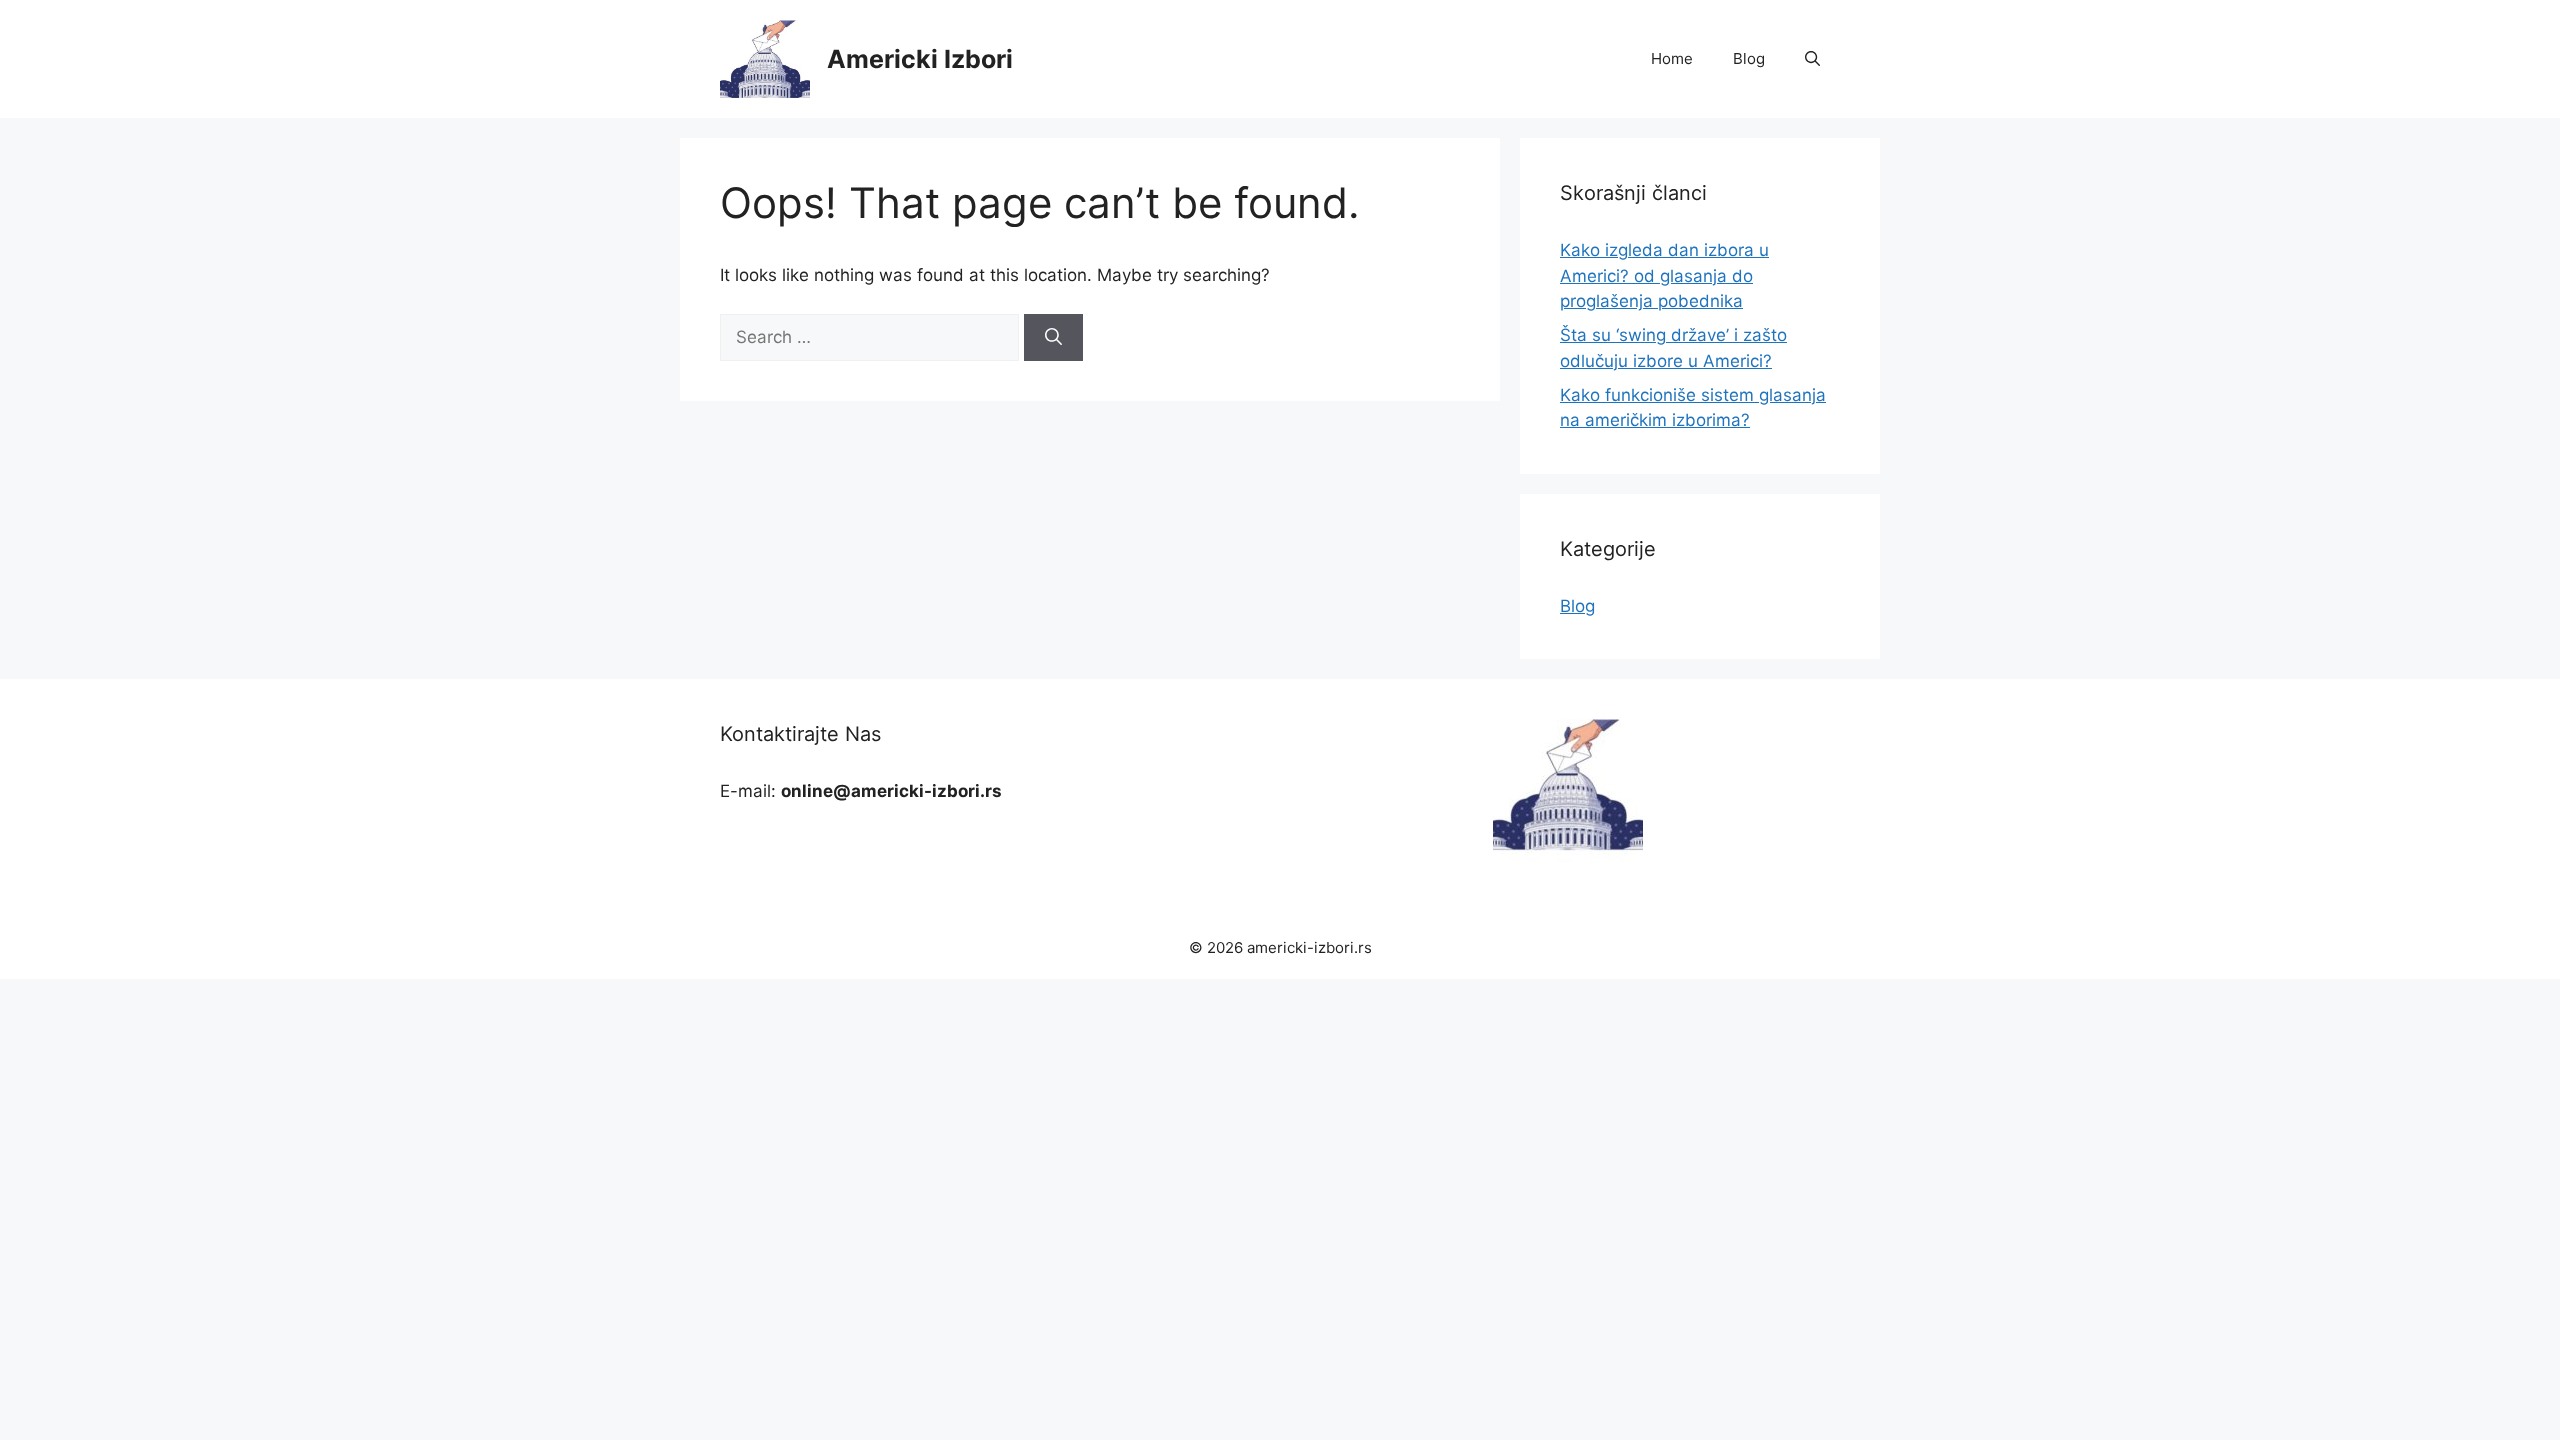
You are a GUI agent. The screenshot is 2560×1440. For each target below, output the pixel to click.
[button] (1812, 59)
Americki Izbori (920, 59)
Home (1672, 58)
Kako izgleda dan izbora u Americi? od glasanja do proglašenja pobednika (1664, 275)
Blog (1749, 58)
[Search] (1053, 338)
